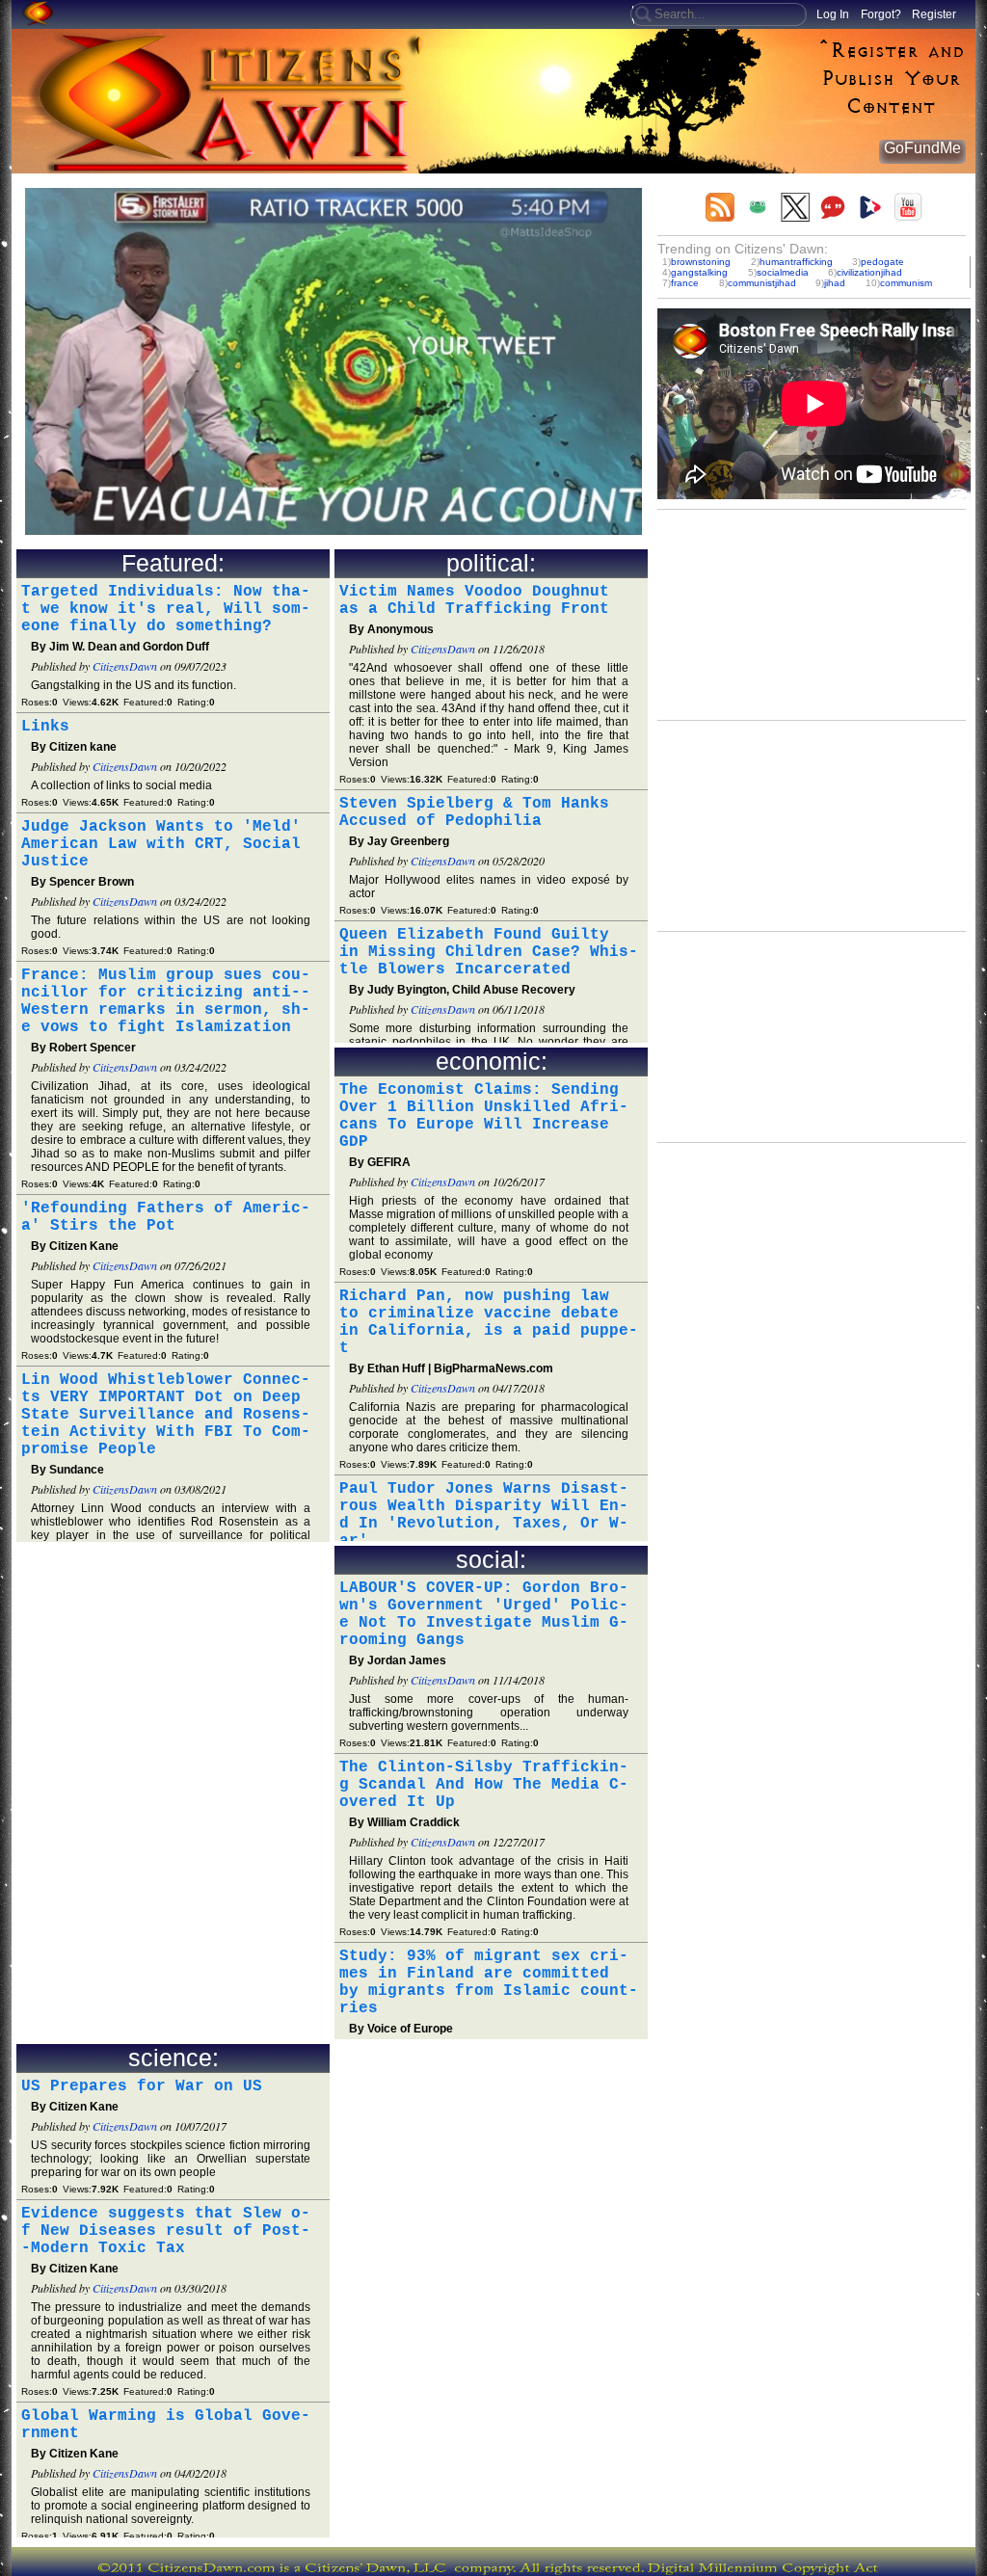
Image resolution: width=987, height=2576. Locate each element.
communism (906, 283)
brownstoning (701, 262)
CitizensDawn (125, 666)
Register (934, 14)
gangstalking (699, 272)
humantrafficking (796, 262)
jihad (835, 283)
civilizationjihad (869, 272)
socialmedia (783, 272)
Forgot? (881, 14)
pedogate (882, 262)
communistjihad (762, 283)
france (685, 283)
